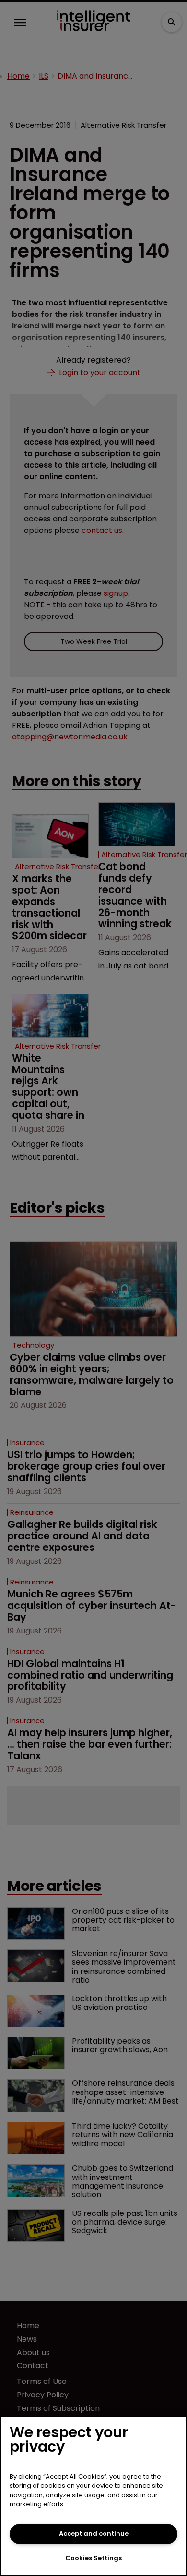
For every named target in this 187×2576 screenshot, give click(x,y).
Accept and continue (94, 2534)
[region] (93, 2496)
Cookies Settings (93, 2558)
